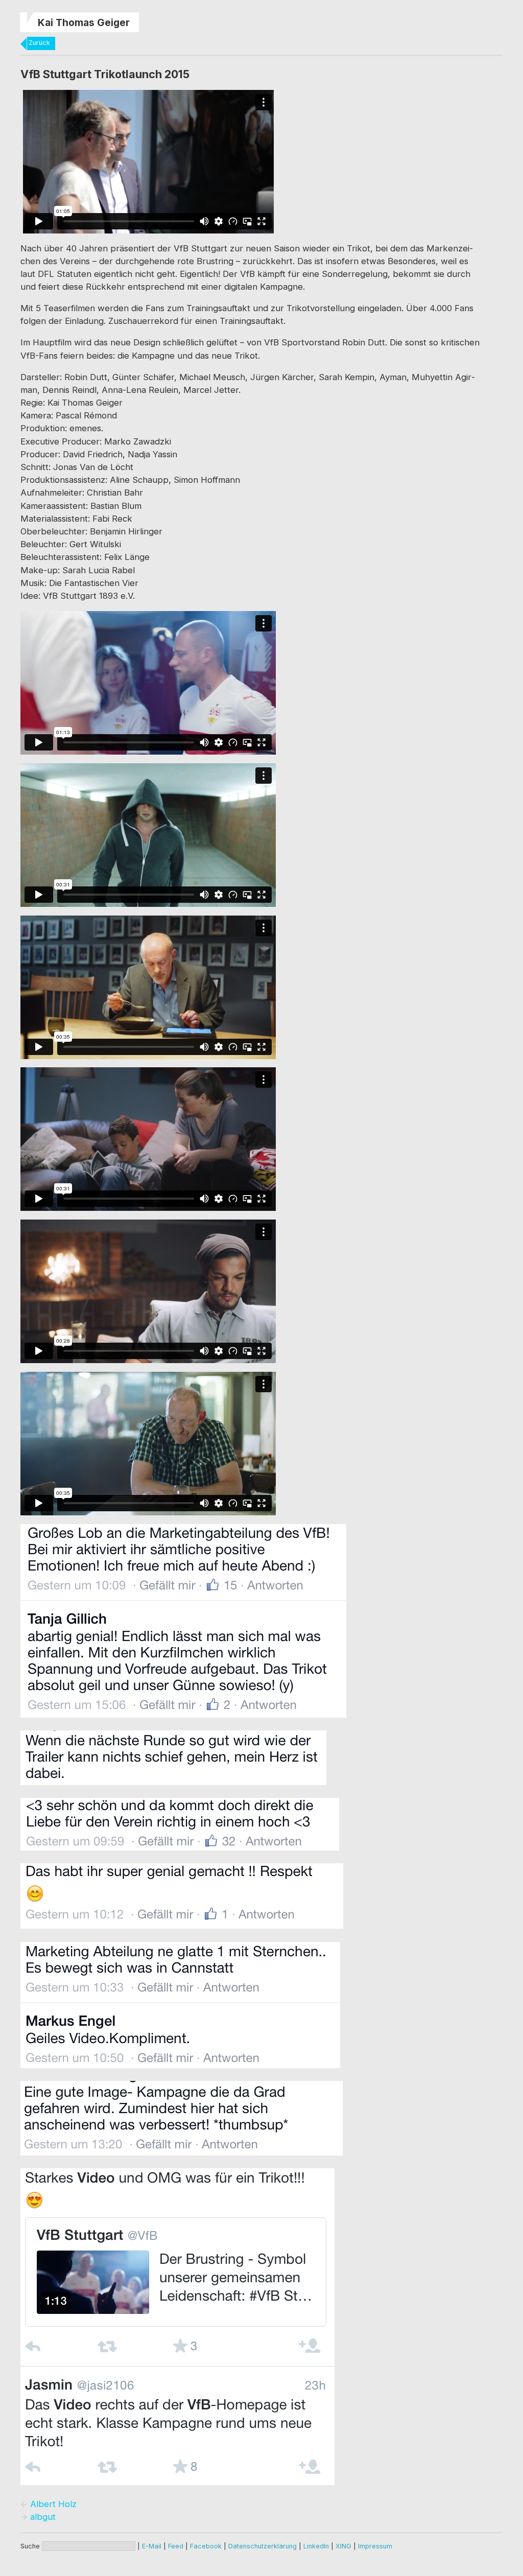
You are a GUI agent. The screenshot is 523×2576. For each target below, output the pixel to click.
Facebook (206, 2546)
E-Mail (152, 2546)
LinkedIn (316, 2546)
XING (343, 2546)
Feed (176, 2546)
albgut (43, 2517)
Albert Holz (53, 2504)
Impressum (375, 2546)
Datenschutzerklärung (263, 2546)
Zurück (39, 43)
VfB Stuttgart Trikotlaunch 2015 (105, 74)
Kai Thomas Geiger (84, 22)
